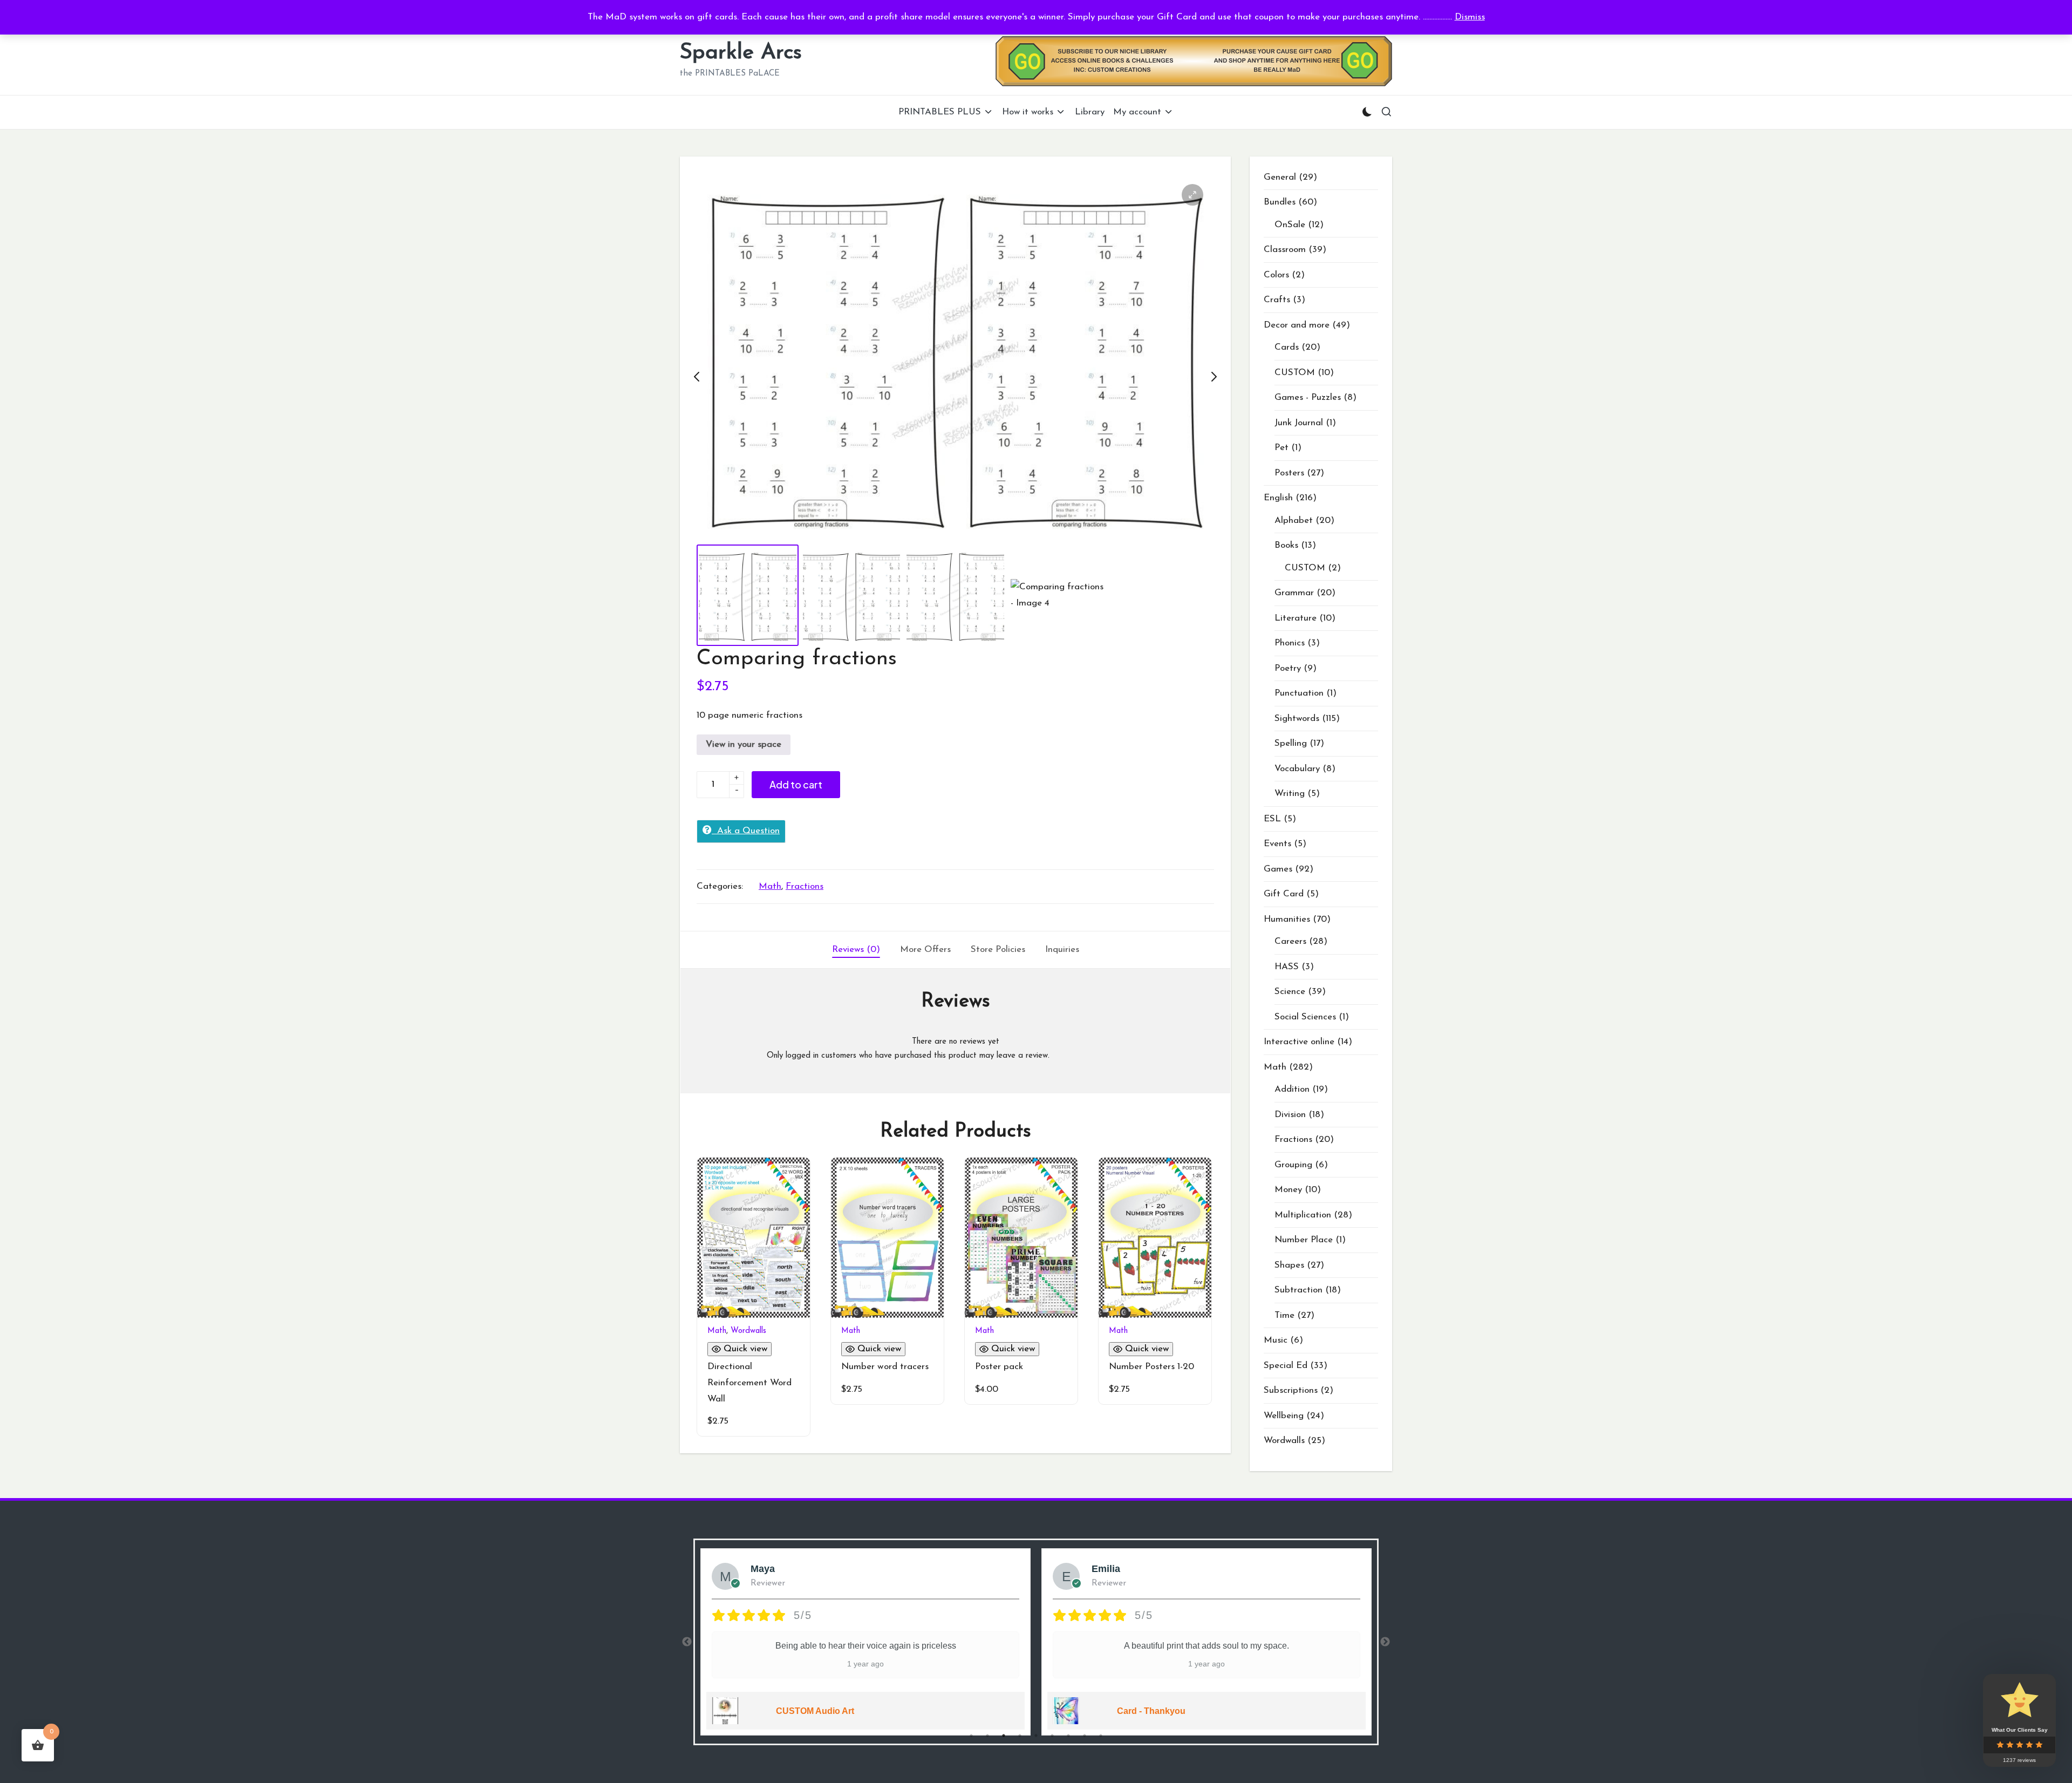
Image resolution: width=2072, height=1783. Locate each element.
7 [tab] (1068, 1736)
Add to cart (796, 784)
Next (1385, 1642)
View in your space (744, 744)
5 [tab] (1036, 1736)
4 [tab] (1020, 1736)
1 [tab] (971, 1736)
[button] (1192, 195)
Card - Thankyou (890, 1711)
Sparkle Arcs (741, 53)
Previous (687, 1642)
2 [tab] (987, 1736)
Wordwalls (748, 1331)
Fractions (805, 886)
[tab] (856, 950)
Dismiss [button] (1470, 17)
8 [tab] (1085, 1736)
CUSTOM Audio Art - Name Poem (1264, 1711)
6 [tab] (1052, 1736)
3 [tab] (1004, 1736)
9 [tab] (1101, 1736)
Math (770, 886)
